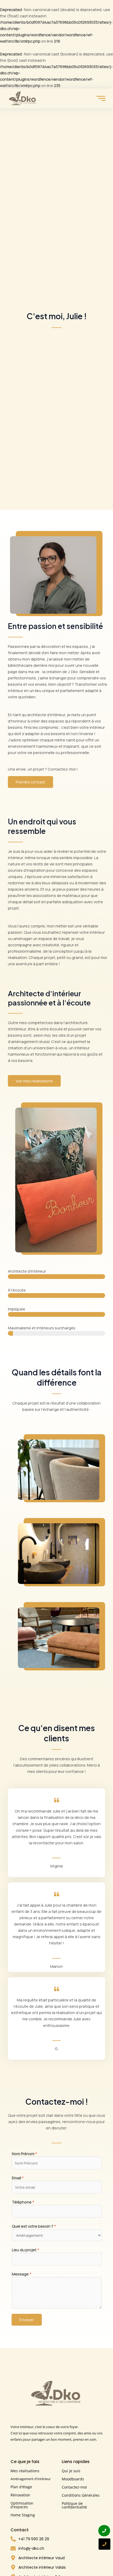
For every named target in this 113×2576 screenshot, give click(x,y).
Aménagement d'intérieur (31, 2479)
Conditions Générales (81, 2495)
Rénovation (20, 2495)
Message (22, 2274)
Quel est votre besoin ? (34, 2226)
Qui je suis (71, 2471)
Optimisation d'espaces (22, 2505)
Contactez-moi (74, 2487)
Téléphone (23, 2202)
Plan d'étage (21, 2487)
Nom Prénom (24, 2154)
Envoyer (27, 2320)
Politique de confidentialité (74, 2505)
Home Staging (23, 2515)
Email (18, 2178)
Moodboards (73, 2479)
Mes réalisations (25, 2471)
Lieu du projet (25, 2250)
